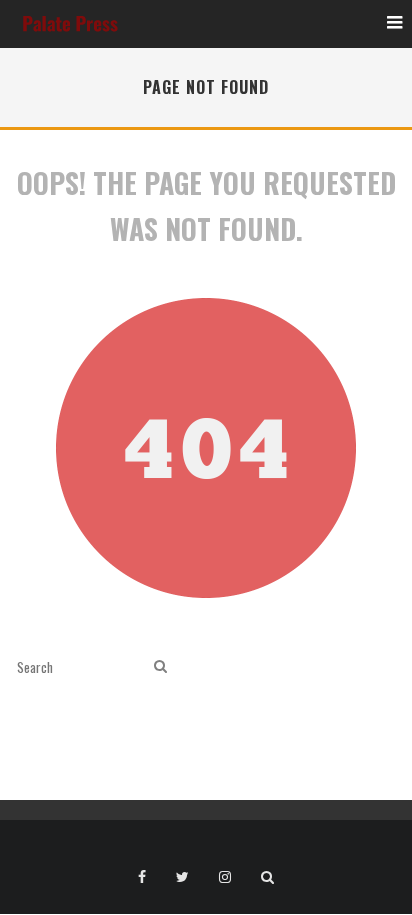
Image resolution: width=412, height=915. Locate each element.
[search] (160, 666)
